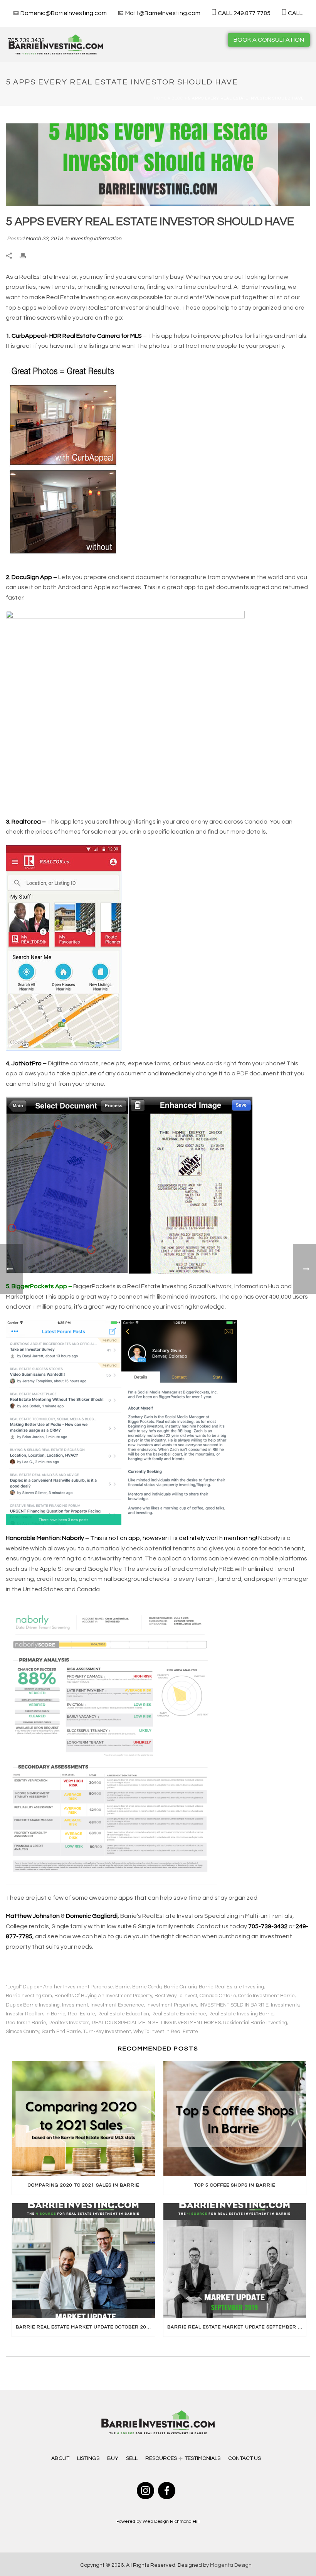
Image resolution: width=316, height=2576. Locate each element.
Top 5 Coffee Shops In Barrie (235, 2185)
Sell (132, 2458)
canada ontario (218, 1996)
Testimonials (203, 2458)
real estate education (123, 2014)
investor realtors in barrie (36, 2014)
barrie (123, 1987)
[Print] (27, 256)
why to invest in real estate (166, 2032)
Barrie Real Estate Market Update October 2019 (84, 2327)
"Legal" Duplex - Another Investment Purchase (59, 1987)
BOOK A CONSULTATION (269, 40)
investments (285, 2005)
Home (160, 98)
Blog (177, 98)
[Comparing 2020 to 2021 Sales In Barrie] (83, 2119)
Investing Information (96, 239)
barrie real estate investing (231, 1987)
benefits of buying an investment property (103, 1996)
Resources (161, 2458)
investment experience (117, 2005)
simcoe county (23, 2032)
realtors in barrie (26, 2023)
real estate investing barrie (241, 2014)
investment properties (172, 2005)
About (60, 2458)
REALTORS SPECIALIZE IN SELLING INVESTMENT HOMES (156, 2023)
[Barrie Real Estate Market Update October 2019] (83, 2261)
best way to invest (176, 1996)
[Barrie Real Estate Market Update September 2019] (235, 2261)
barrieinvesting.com (29, 1996)
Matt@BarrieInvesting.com (163, 13)
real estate (82, 2014)
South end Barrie (61, 2032)
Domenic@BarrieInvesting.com (64, 13)
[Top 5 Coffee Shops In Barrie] (235, 2119)
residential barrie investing (255, 2023)
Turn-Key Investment (107, 2032)
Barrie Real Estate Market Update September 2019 (237, 2327)
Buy (113, 2458)
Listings (88, 2458)
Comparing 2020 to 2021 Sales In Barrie (83, 2185)
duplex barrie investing (33, 2005)
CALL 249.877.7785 (244, 13)
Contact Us (245, 2458)
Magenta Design (231, 2565)
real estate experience (179, 2014)
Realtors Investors (69, 2023)
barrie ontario (180, 1987)
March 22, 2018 (44, 239)
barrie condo (147, 1987)
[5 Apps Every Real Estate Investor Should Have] (158, 165)
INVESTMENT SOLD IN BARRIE (234, 2005)
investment (75, 2005)
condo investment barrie (266, 1996)
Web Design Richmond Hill (171, 2521)
